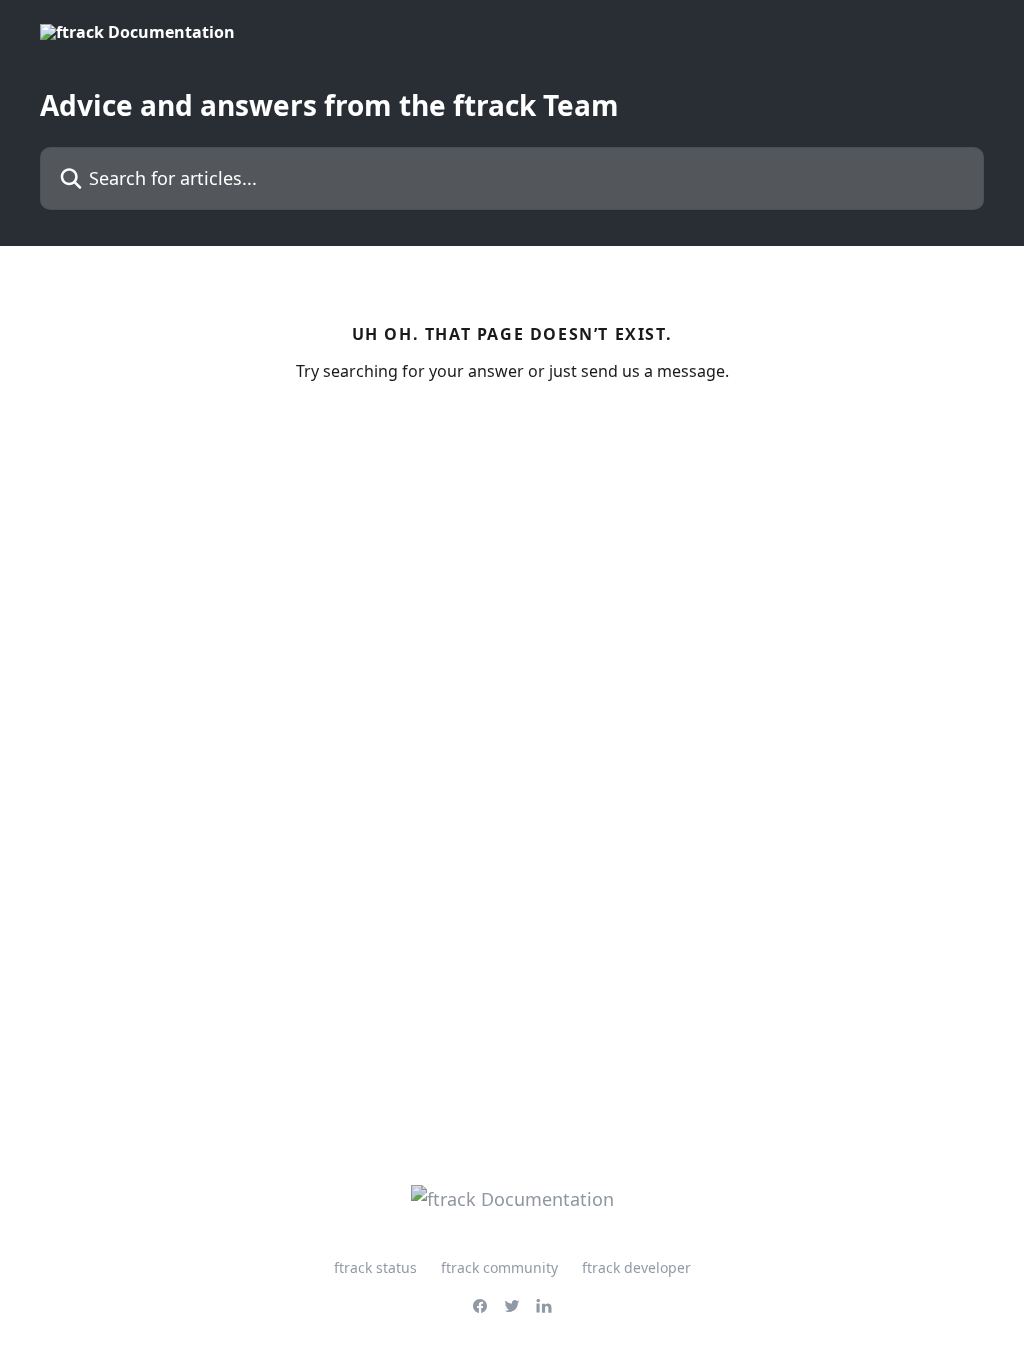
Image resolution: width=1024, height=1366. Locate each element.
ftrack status (375, 1267)
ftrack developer (636, 1267)
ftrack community (499, 1267)
